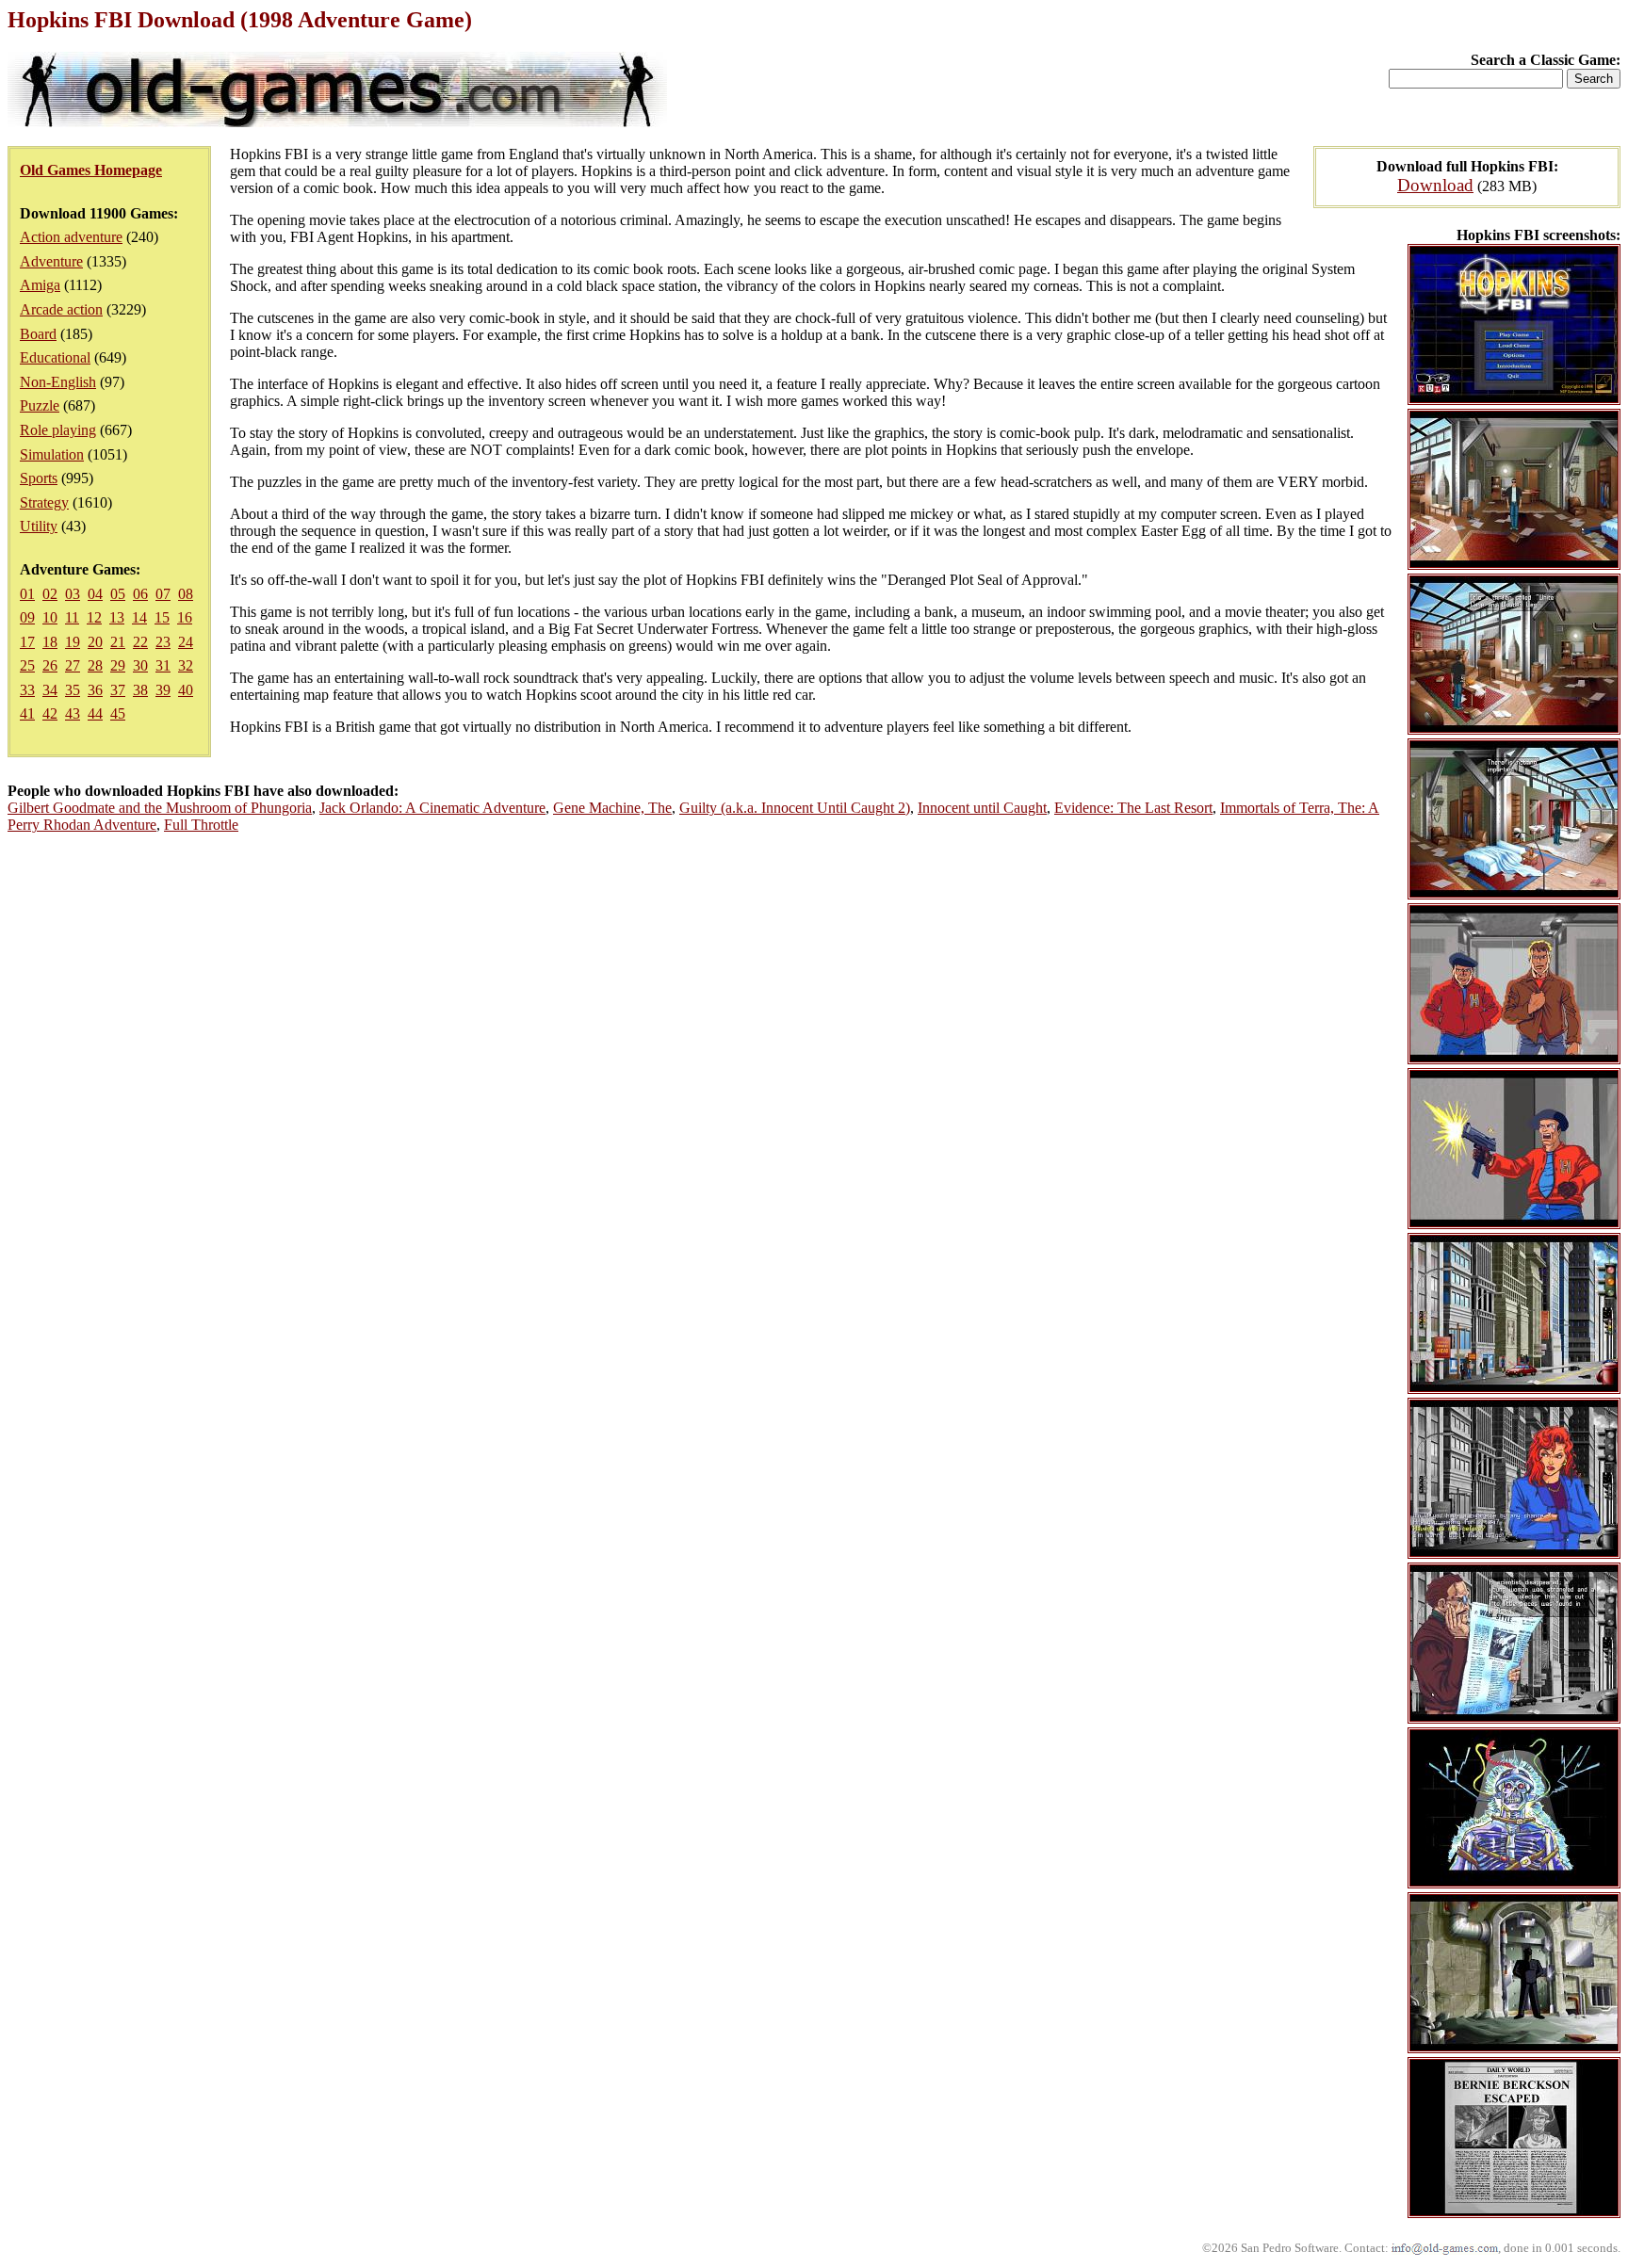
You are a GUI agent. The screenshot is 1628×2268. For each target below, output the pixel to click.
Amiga (40, 285)
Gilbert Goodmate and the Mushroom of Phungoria (160, 808)
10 (50, 617)
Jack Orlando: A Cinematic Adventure (432, 808)
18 (50, 642)
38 (140, 690)
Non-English (58, 382)
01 (27, 594)
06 (140, 594)
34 (50, 690)
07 (163, 594)
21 (118, 642)
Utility (39, 526)
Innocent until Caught (982, 808)
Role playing (58, 430)
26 (50, 665)
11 (72, 617)
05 (118, 594)
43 (73, 713)
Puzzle (40, 405)
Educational (55, 357)
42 (50, 713)
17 (27, 642)
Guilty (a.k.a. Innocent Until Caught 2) (795, 808)
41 (27, 713)
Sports (39, 478)
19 (73, 642)
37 (118, 690)
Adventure (51, 261)
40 (186, 690)
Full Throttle (201, 825)
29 (118, 665)
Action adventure (71, 237)
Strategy (44, 502)
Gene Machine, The (612, 808)
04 (95, 594)
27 (73, 665)
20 (95, 642)
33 (27, 690)
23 (163, 642)
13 (117, 617)
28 (95, 665)
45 (118, 713)
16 (185, 617)
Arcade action (61, 309)
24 (186, 642)
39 (163, 690)
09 (27, 617)
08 (186, 594)
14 (139, 617)
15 (162, 617)
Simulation (52, 454)
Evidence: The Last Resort (1133, 808)
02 (50, 594)
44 (95, 713)
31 (163, 665)
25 (27, 665)
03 (73, 594)
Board (38, 334)
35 (73, 690)
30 (140, 665)
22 (140, 642)
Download (1435, 185)
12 (94, 617)
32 (186, 665)
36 (95, 690)
